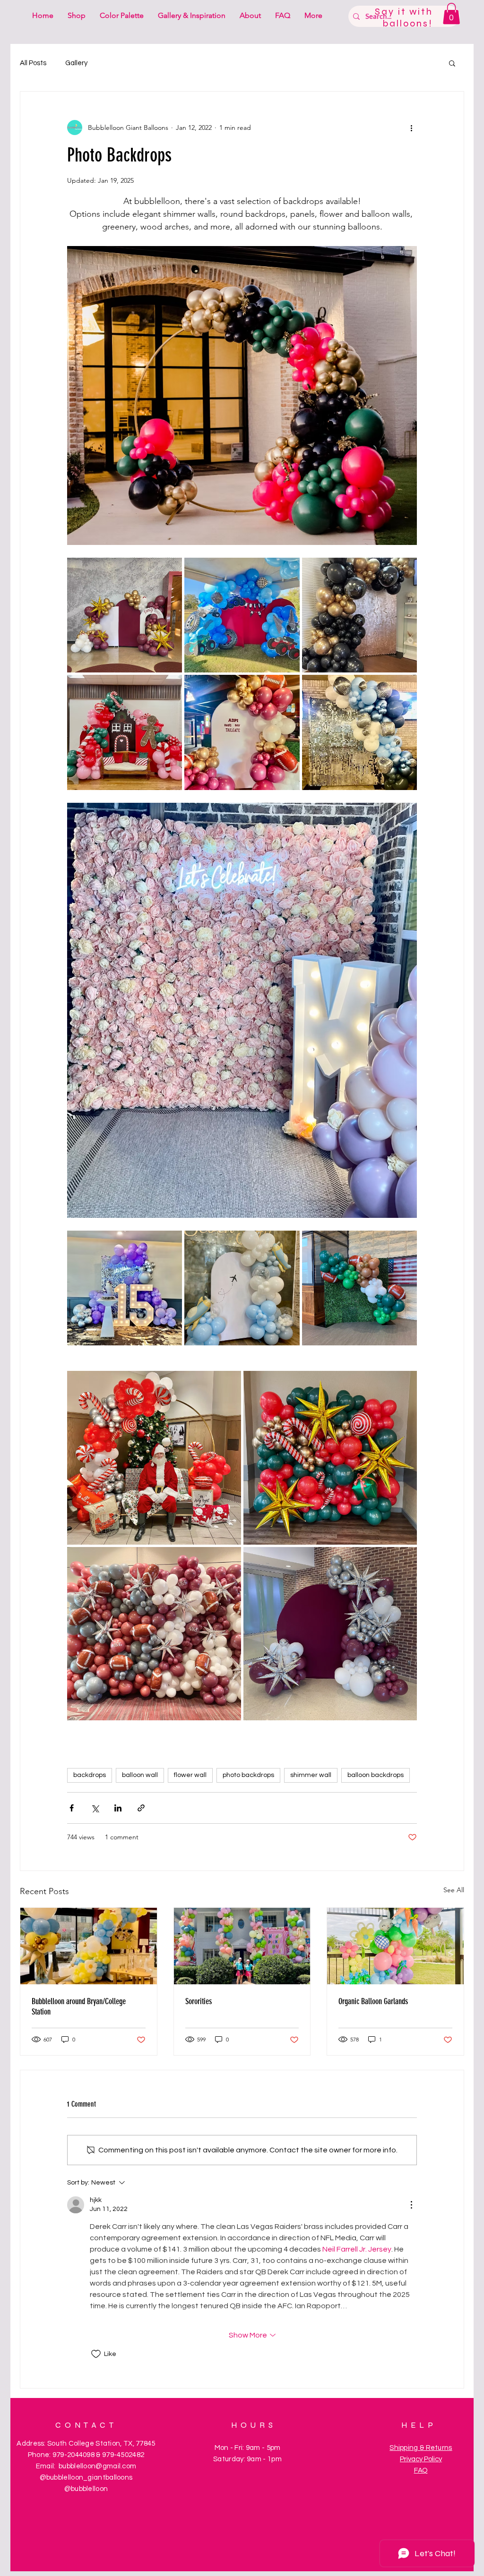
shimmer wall (311, 1775)
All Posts (33, 63)
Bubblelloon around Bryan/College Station (79, 2006)
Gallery (76, 63)
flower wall (190, 1775)
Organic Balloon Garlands (373, 2001)
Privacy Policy (421, 2459)
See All (454, 1890)
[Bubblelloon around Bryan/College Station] (89, 1946)
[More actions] (411, 128)
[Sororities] (242, 1946)
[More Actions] (411, 2205)
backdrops (90, 1775)
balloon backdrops (376, 1775)
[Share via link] (141, 1808)
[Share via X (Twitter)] (95, 1808)
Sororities (199, 2001)
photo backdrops (248, 1775)
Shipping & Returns (421, 2448)
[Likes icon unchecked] (96, 2354)
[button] (451, 13)
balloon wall (140, 1775)
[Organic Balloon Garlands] (395, 1946)
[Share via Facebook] (72, 1808)
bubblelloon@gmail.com (97, 2466)
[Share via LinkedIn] (118, 1808)
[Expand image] (125, 615)
